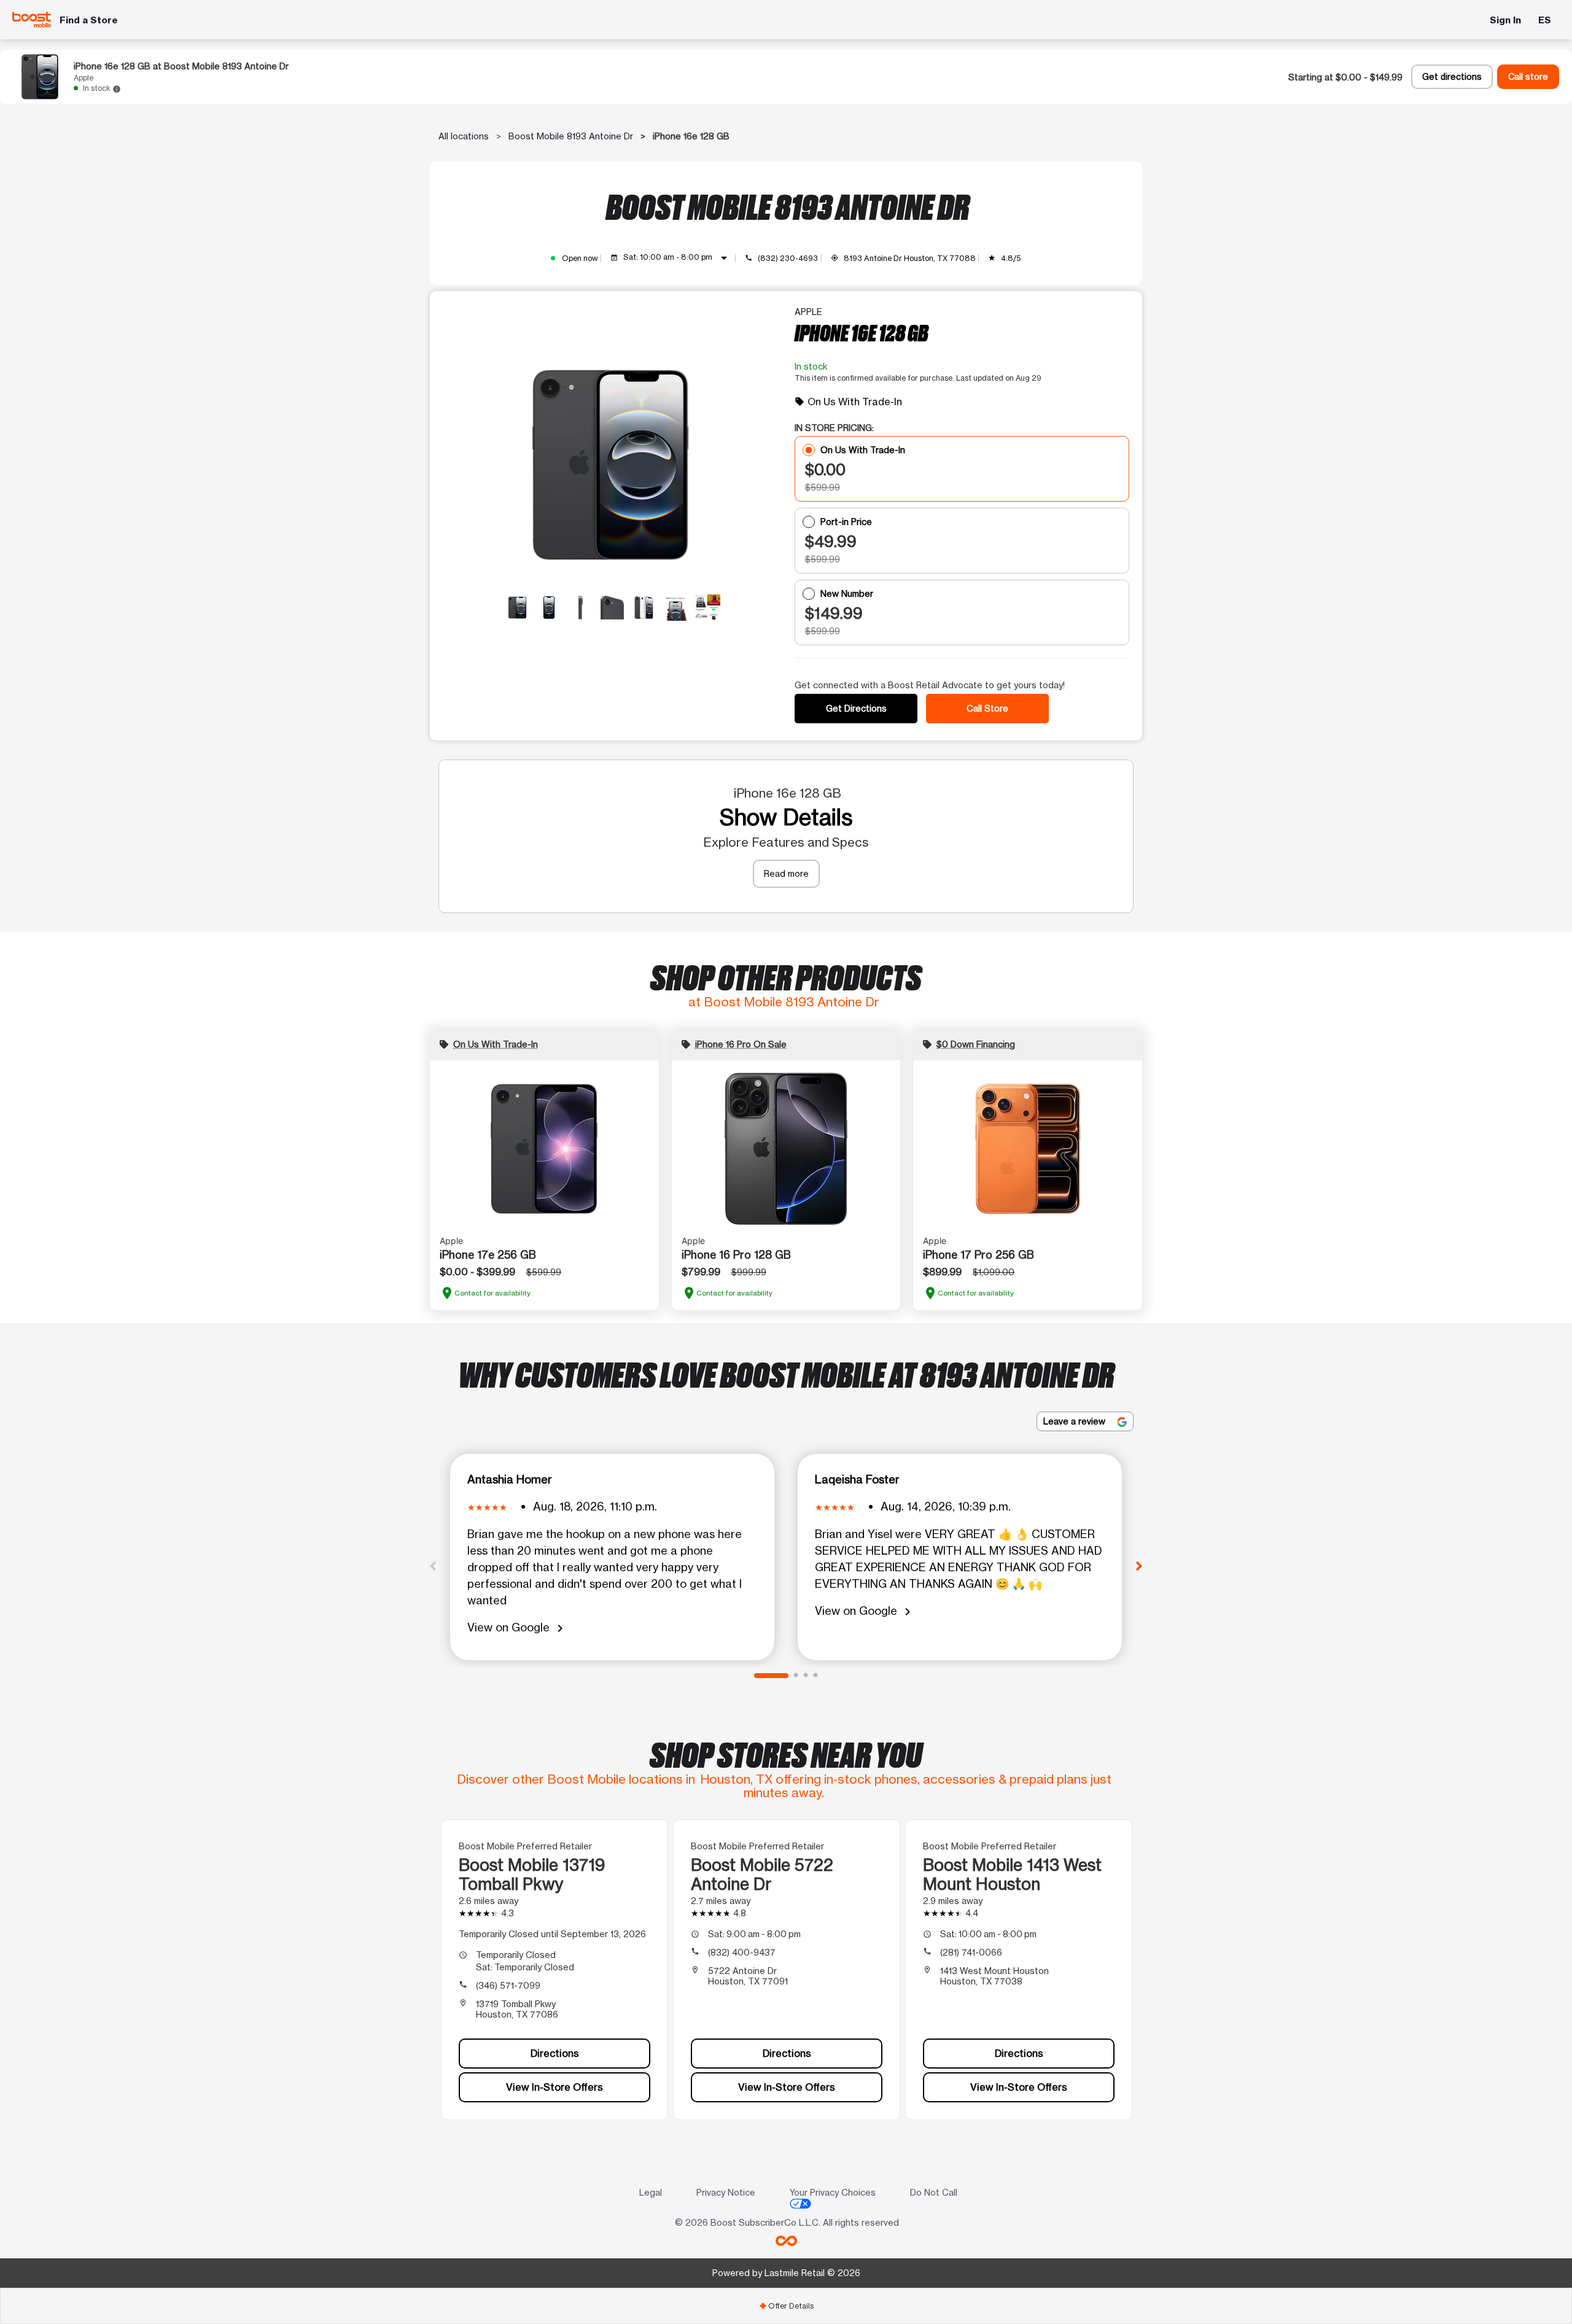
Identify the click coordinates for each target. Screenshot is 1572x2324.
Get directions (1452, 77)
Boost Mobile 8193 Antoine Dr (571, 136)
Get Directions (856, 708)
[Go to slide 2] (796, 1676)
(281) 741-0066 (971, 1952)
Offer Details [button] (786, 2306)
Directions (555, 2053)
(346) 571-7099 (508, 1985)
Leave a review (1076, 1421)
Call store (1528, 77)
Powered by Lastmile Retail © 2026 (786, 2273)
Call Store (987, 708)
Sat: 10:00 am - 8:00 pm (677, 258)
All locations (464, 136)
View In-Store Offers (554, 2087)
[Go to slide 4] (815, 1676)
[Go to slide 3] (806, 1676)
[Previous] (433, 1565)
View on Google (517, 1628)
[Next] (1139, 1565)
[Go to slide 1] (771, 1676)
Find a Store (89, 20)
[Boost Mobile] (32, 19)
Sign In (1505, 20)
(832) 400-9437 (742, 1952)
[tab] (786, 2306)
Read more (786, 873)
